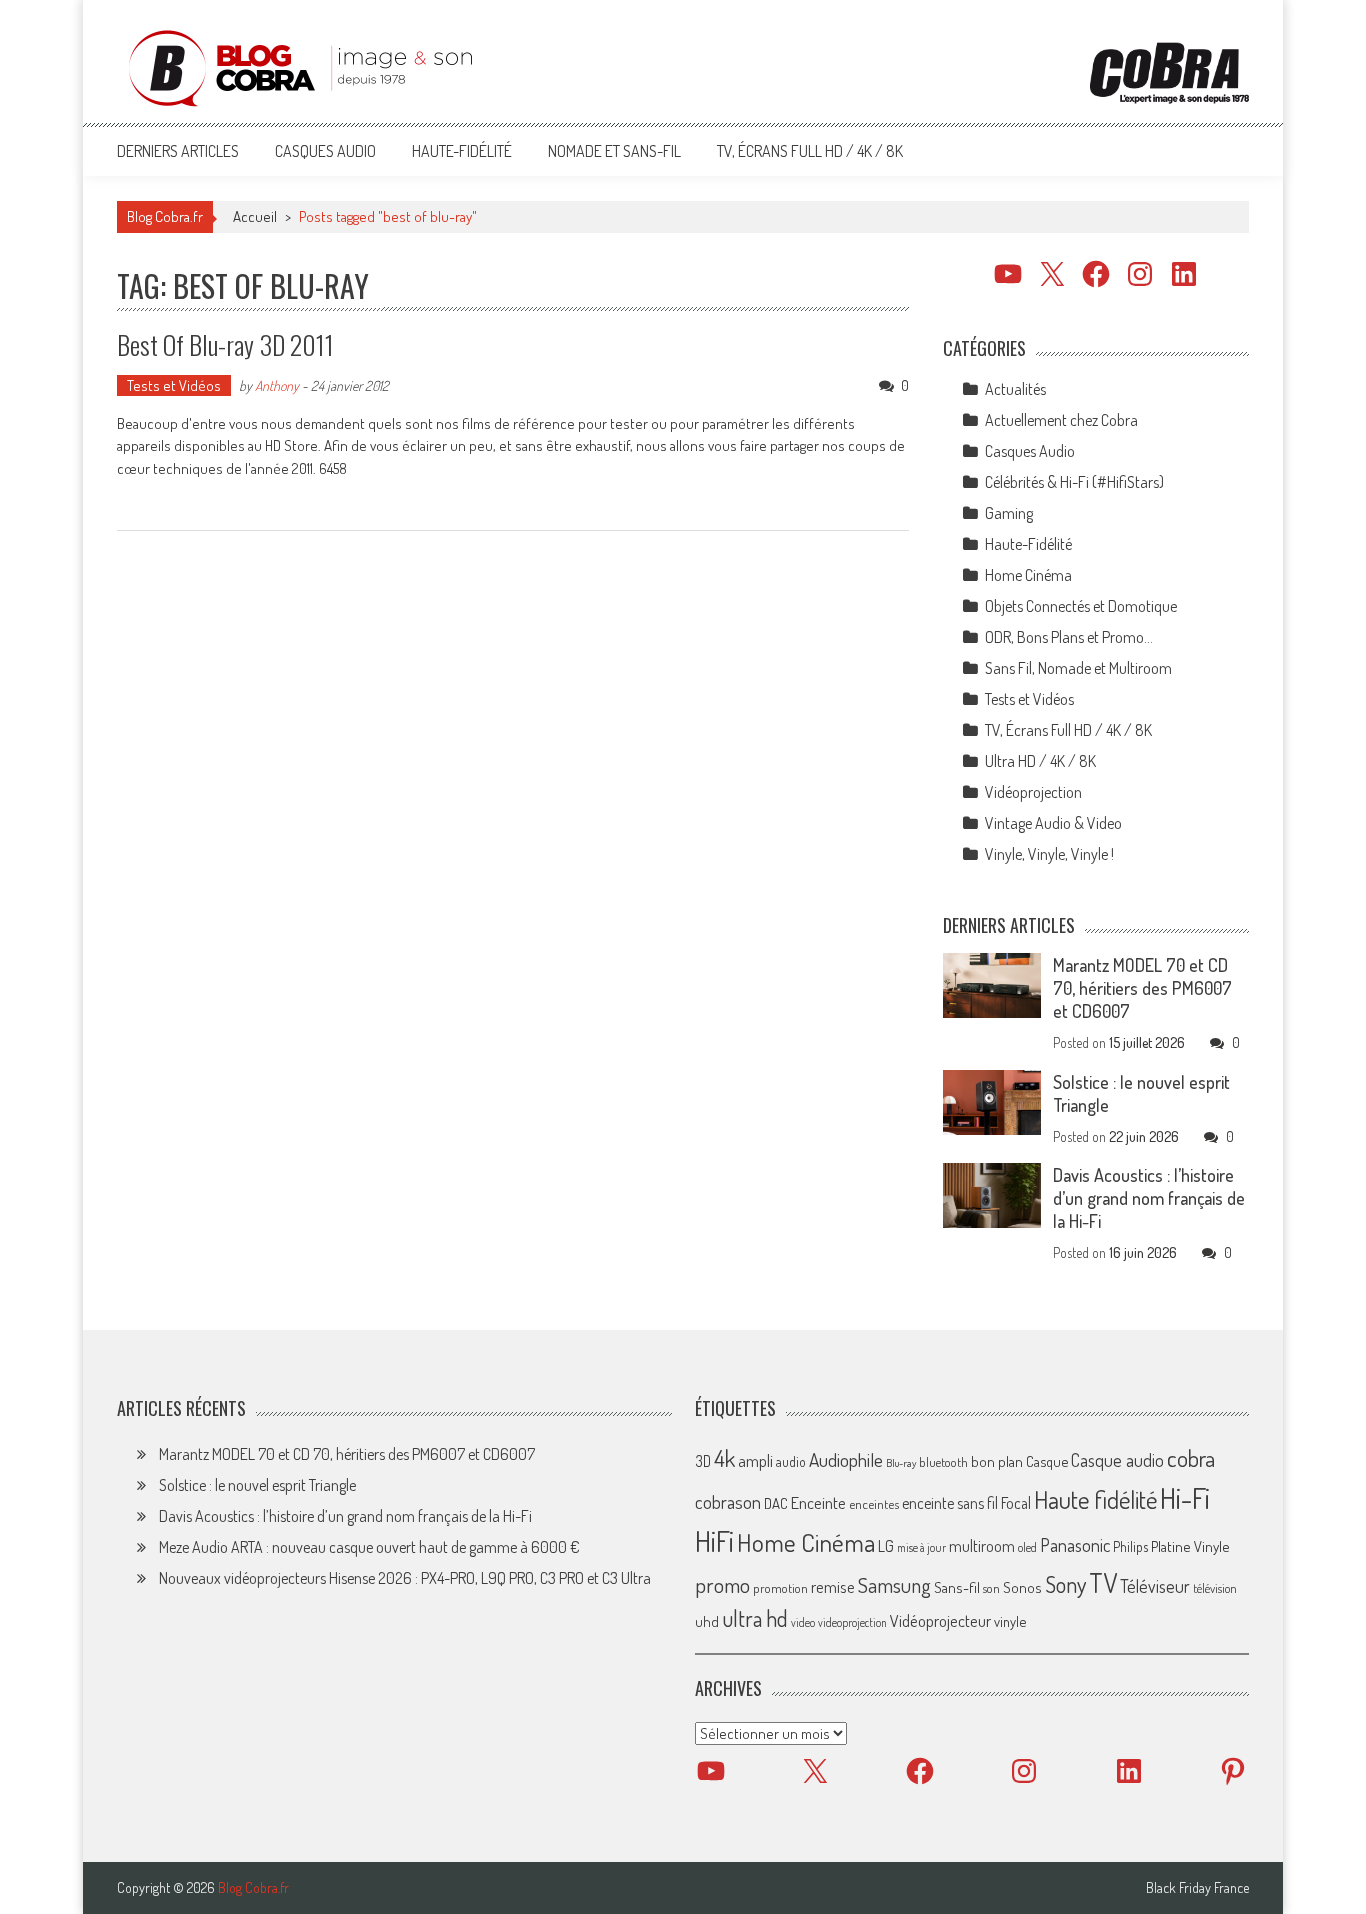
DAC (776, 1503)
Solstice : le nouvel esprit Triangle (257, 1485)
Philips (1130, 1546)
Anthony (277, 385)
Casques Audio (325, 151)
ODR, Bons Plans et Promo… (1069, 637)
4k (724, 1458)
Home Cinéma (1028, 575)
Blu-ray (901, 1463)
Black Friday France (1197, 1888)
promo (722, 1584)
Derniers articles (178, 151)
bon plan (997, 1461)
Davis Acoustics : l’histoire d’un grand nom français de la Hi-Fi (1149, 1198)
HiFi (714, 1541)
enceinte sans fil (950, 1503)
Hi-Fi (1185, 1497)
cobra (1191, 1458)
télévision (1215, 1588)
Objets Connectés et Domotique (1081, 606)
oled (1027, 1547)
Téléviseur (1155, 1586)
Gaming (1009, 513)
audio (791, 1461)
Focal (1016, 1503)
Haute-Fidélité (462, 151)
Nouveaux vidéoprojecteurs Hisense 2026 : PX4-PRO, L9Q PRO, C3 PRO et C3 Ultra (405, 1578)
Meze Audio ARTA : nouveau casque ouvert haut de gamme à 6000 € (369, 1547)
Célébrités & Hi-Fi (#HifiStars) (1074, 482)
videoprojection (852, 1622)
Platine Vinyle (1190, 1546)
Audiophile (846, 1459)
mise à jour (921, 1547)
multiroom (982, 1546)
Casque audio (1117, 1460)
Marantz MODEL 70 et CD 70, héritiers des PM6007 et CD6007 (1142, 988)
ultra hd (755, 1618)
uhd (707, 1621)
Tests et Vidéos (174, 385)
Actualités (1015, 389)
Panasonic (1075, 1544)
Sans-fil (957, 1587)
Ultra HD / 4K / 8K (1040, 761)
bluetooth (943, 1462)
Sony (1065, 1584)
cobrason (728, 1501)
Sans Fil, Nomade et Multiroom (1078, 668)
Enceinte (818, 1502)
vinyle (1010, 1621)
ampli (755, 1460)
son (991, 1588)
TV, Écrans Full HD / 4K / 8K (810, 151)
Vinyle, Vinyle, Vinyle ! (1049, 854)
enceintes (874, 1503)
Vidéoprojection (1033, 792)
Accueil (255, 216)
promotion (780, 1588)
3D (703, 1461)
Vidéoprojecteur (940, 1620)
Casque (1047, 1461)
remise (833, 1586)
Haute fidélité (1095, 1499)
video (803, 1622)
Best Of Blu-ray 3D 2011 (225, 344)
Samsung (894, 1585)
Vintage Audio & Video (1053, 823)
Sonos (1022, 1587)
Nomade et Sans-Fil (614, 151)
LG (886, 1546)
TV (1103, 1582)
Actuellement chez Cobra (1061, 420)
